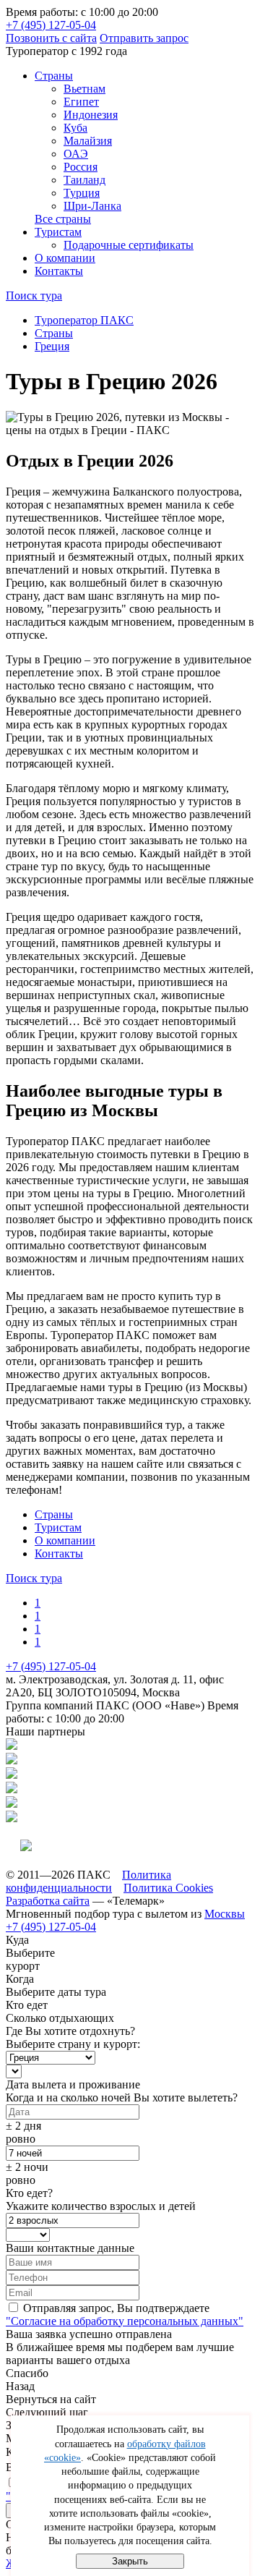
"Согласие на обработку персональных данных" (125, 2321)
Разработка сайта (48, 1901)
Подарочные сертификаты (129, 245)
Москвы (225, 1914)
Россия (81, 167)
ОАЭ (76, 154)
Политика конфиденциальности (88, 1881)
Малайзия (88, 141)
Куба (75, 128)
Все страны (63, 219)
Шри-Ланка (92, 206)
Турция (82, 193)
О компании (65, 258)
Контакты (59, 271)
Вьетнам (84, 89)
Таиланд (84, 180)
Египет (81, 102)
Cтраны (54, 76)
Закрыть (130, 2561)
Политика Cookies (168, 1888)
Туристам (58, 232)
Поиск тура (34, 296)
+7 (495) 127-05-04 (51, 25)
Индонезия (91, 115)
